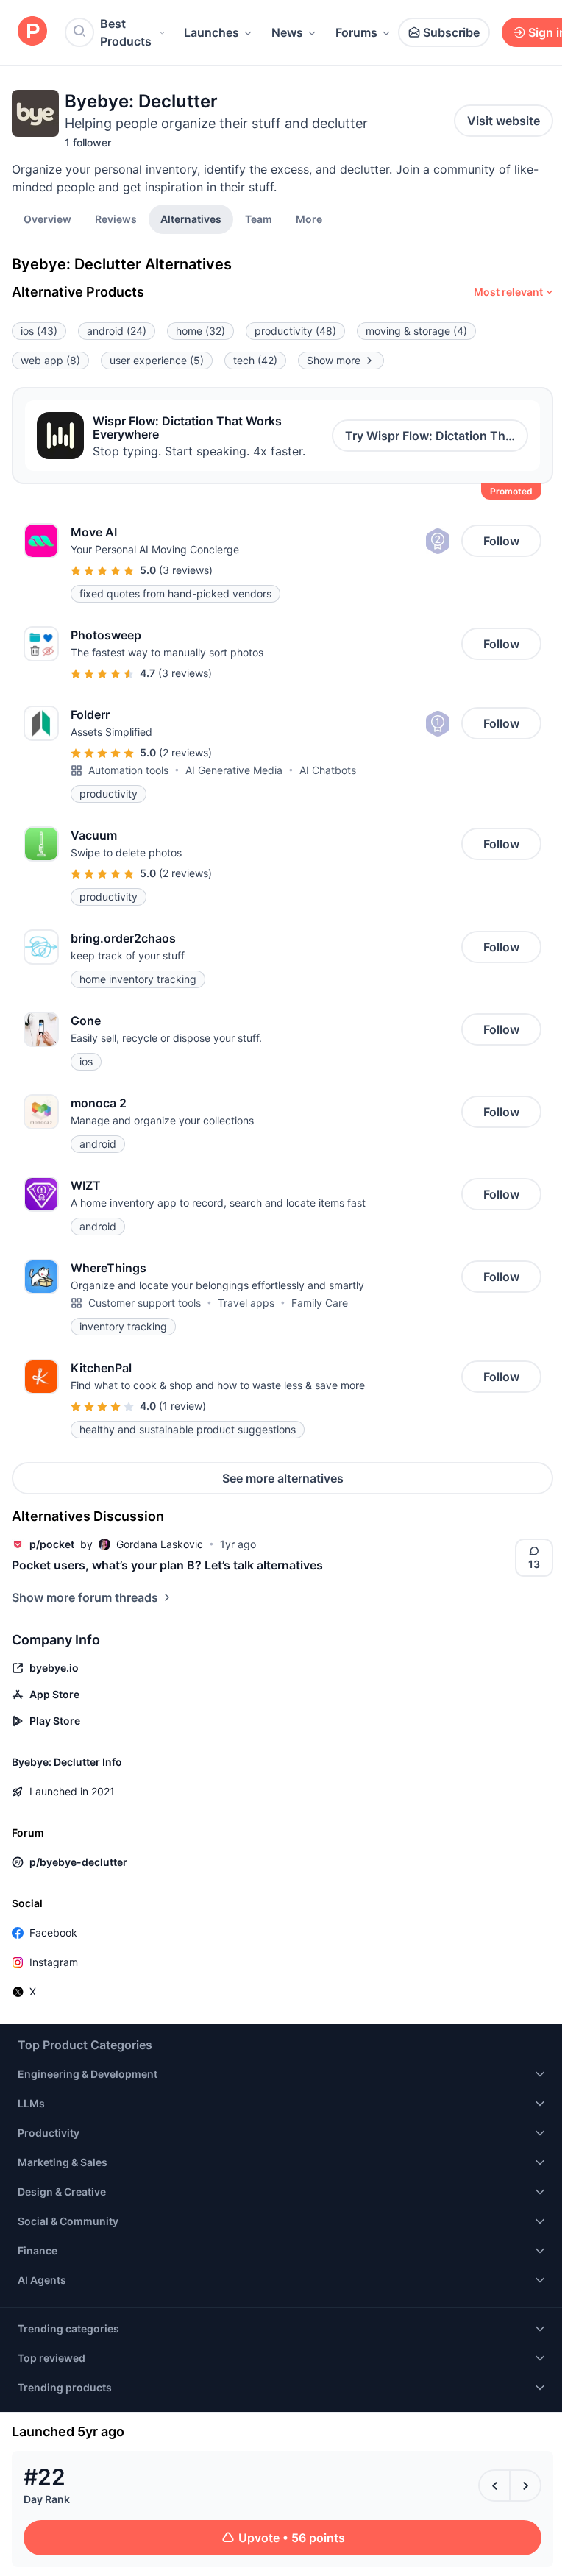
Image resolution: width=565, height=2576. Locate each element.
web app (50, 360)
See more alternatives (283, 1478)
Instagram (54, 1962)
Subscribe (451, 32)
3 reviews (186, 570)
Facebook (53, 1933)
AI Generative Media (234, 770)
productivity (295, 331)
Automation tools (128, 770)
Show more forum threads (85, 1597)
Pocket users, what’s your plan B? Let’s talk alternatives (167, 1565)
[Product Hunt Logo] (32, 32)
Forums (356, 32)
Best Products (126, 32)
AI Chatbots (328, 770)
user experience (157, 360)
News (287, 32)
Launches (212, 32)
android (117, 331)
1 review (182, 1406)
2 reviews (185, 752)
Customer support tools (145, 1303)
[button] (309, 219)
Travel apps (246, 1303)
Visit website (504, 121)
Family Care (320, 1303)
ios (39, 331)
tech (255, 360)
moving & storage (416, 331)
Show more (334, 360)
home (200, 331)
